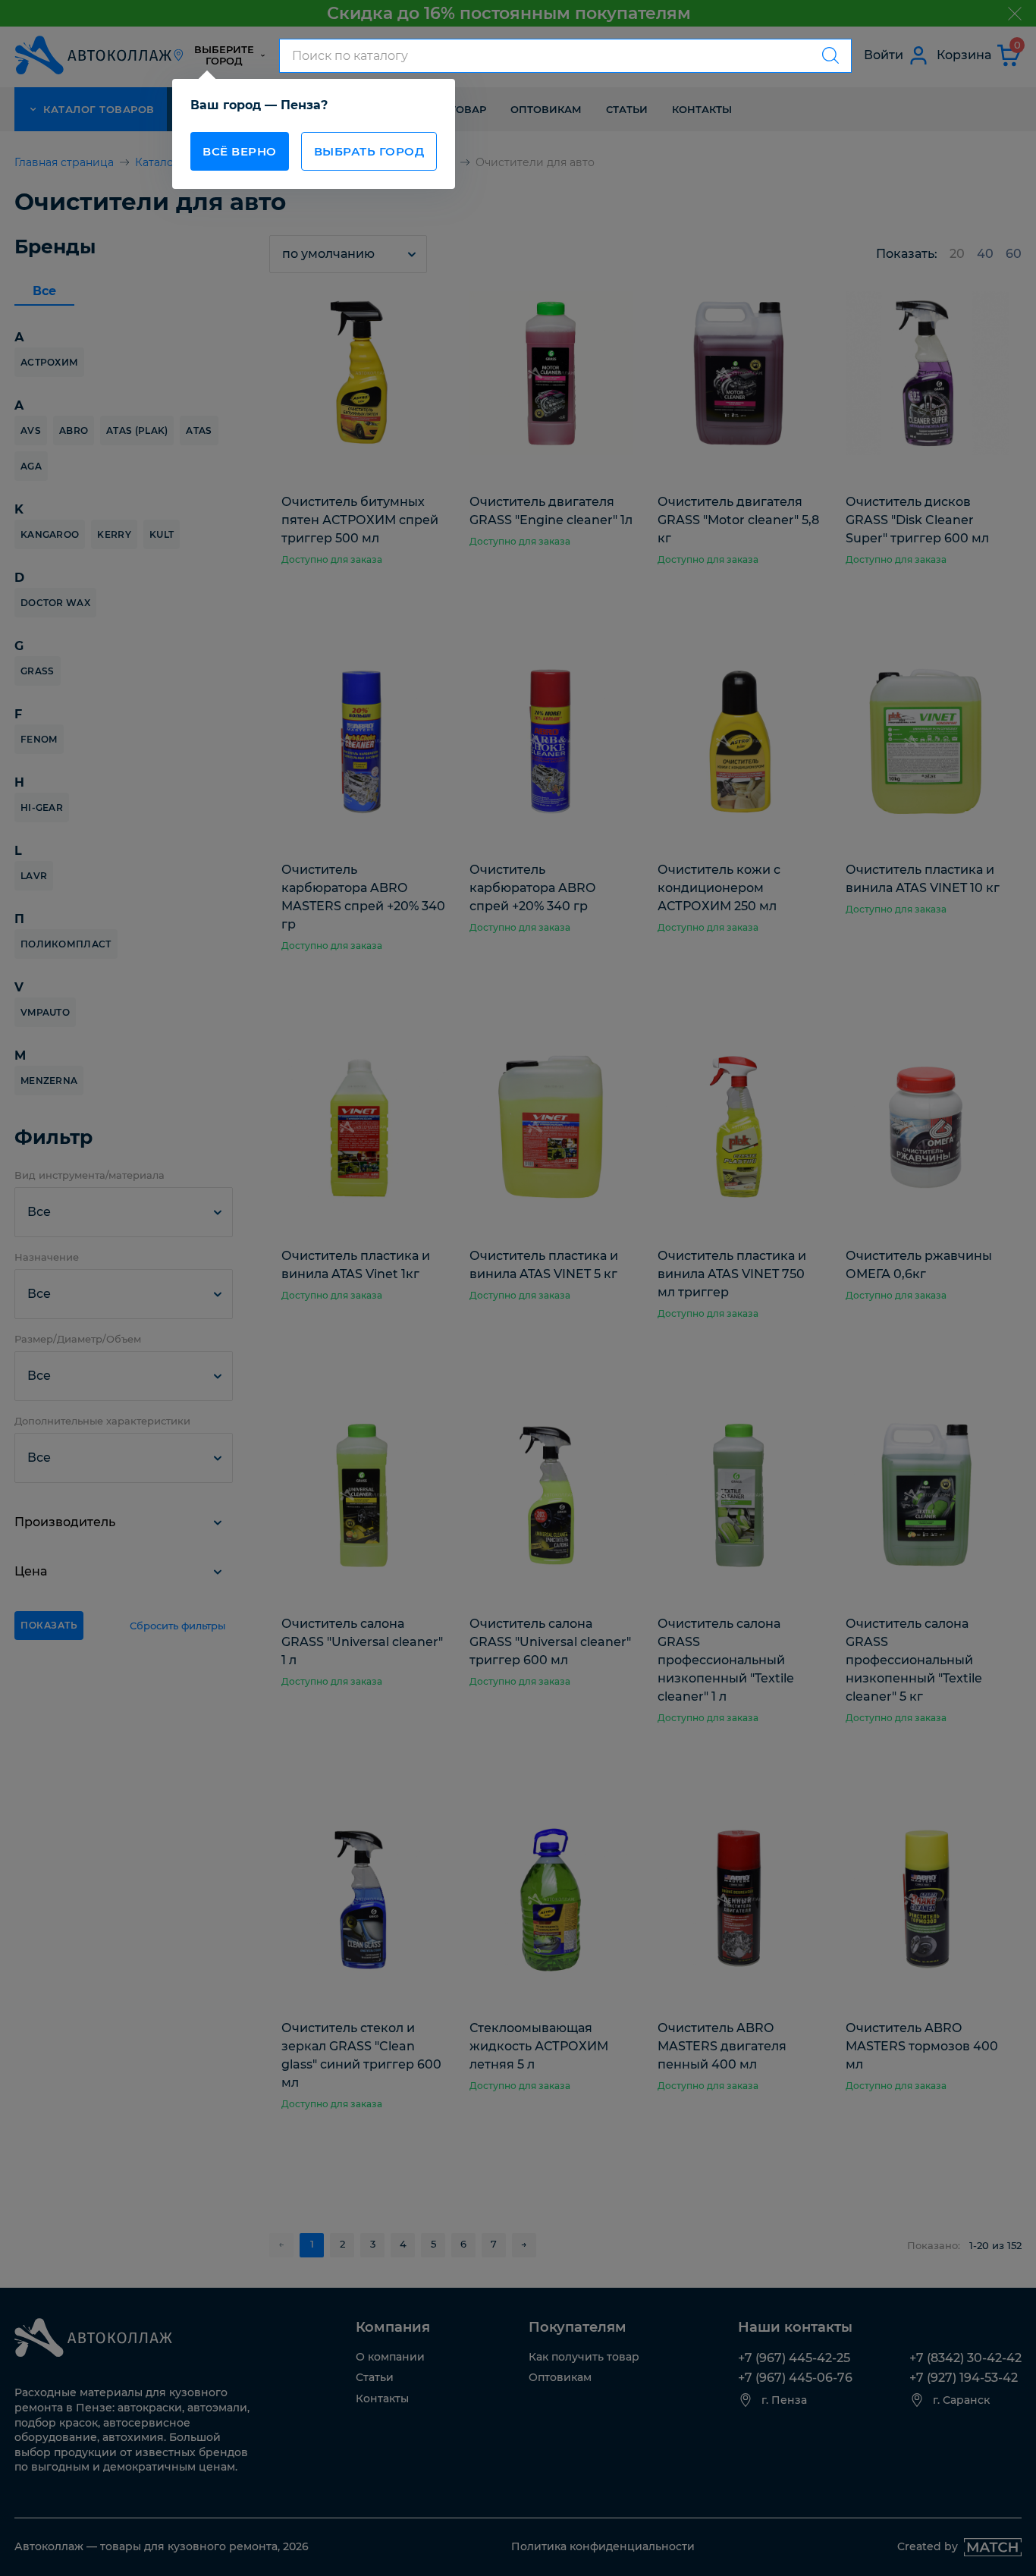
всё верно (240, 151)
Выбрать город (369, 151)
